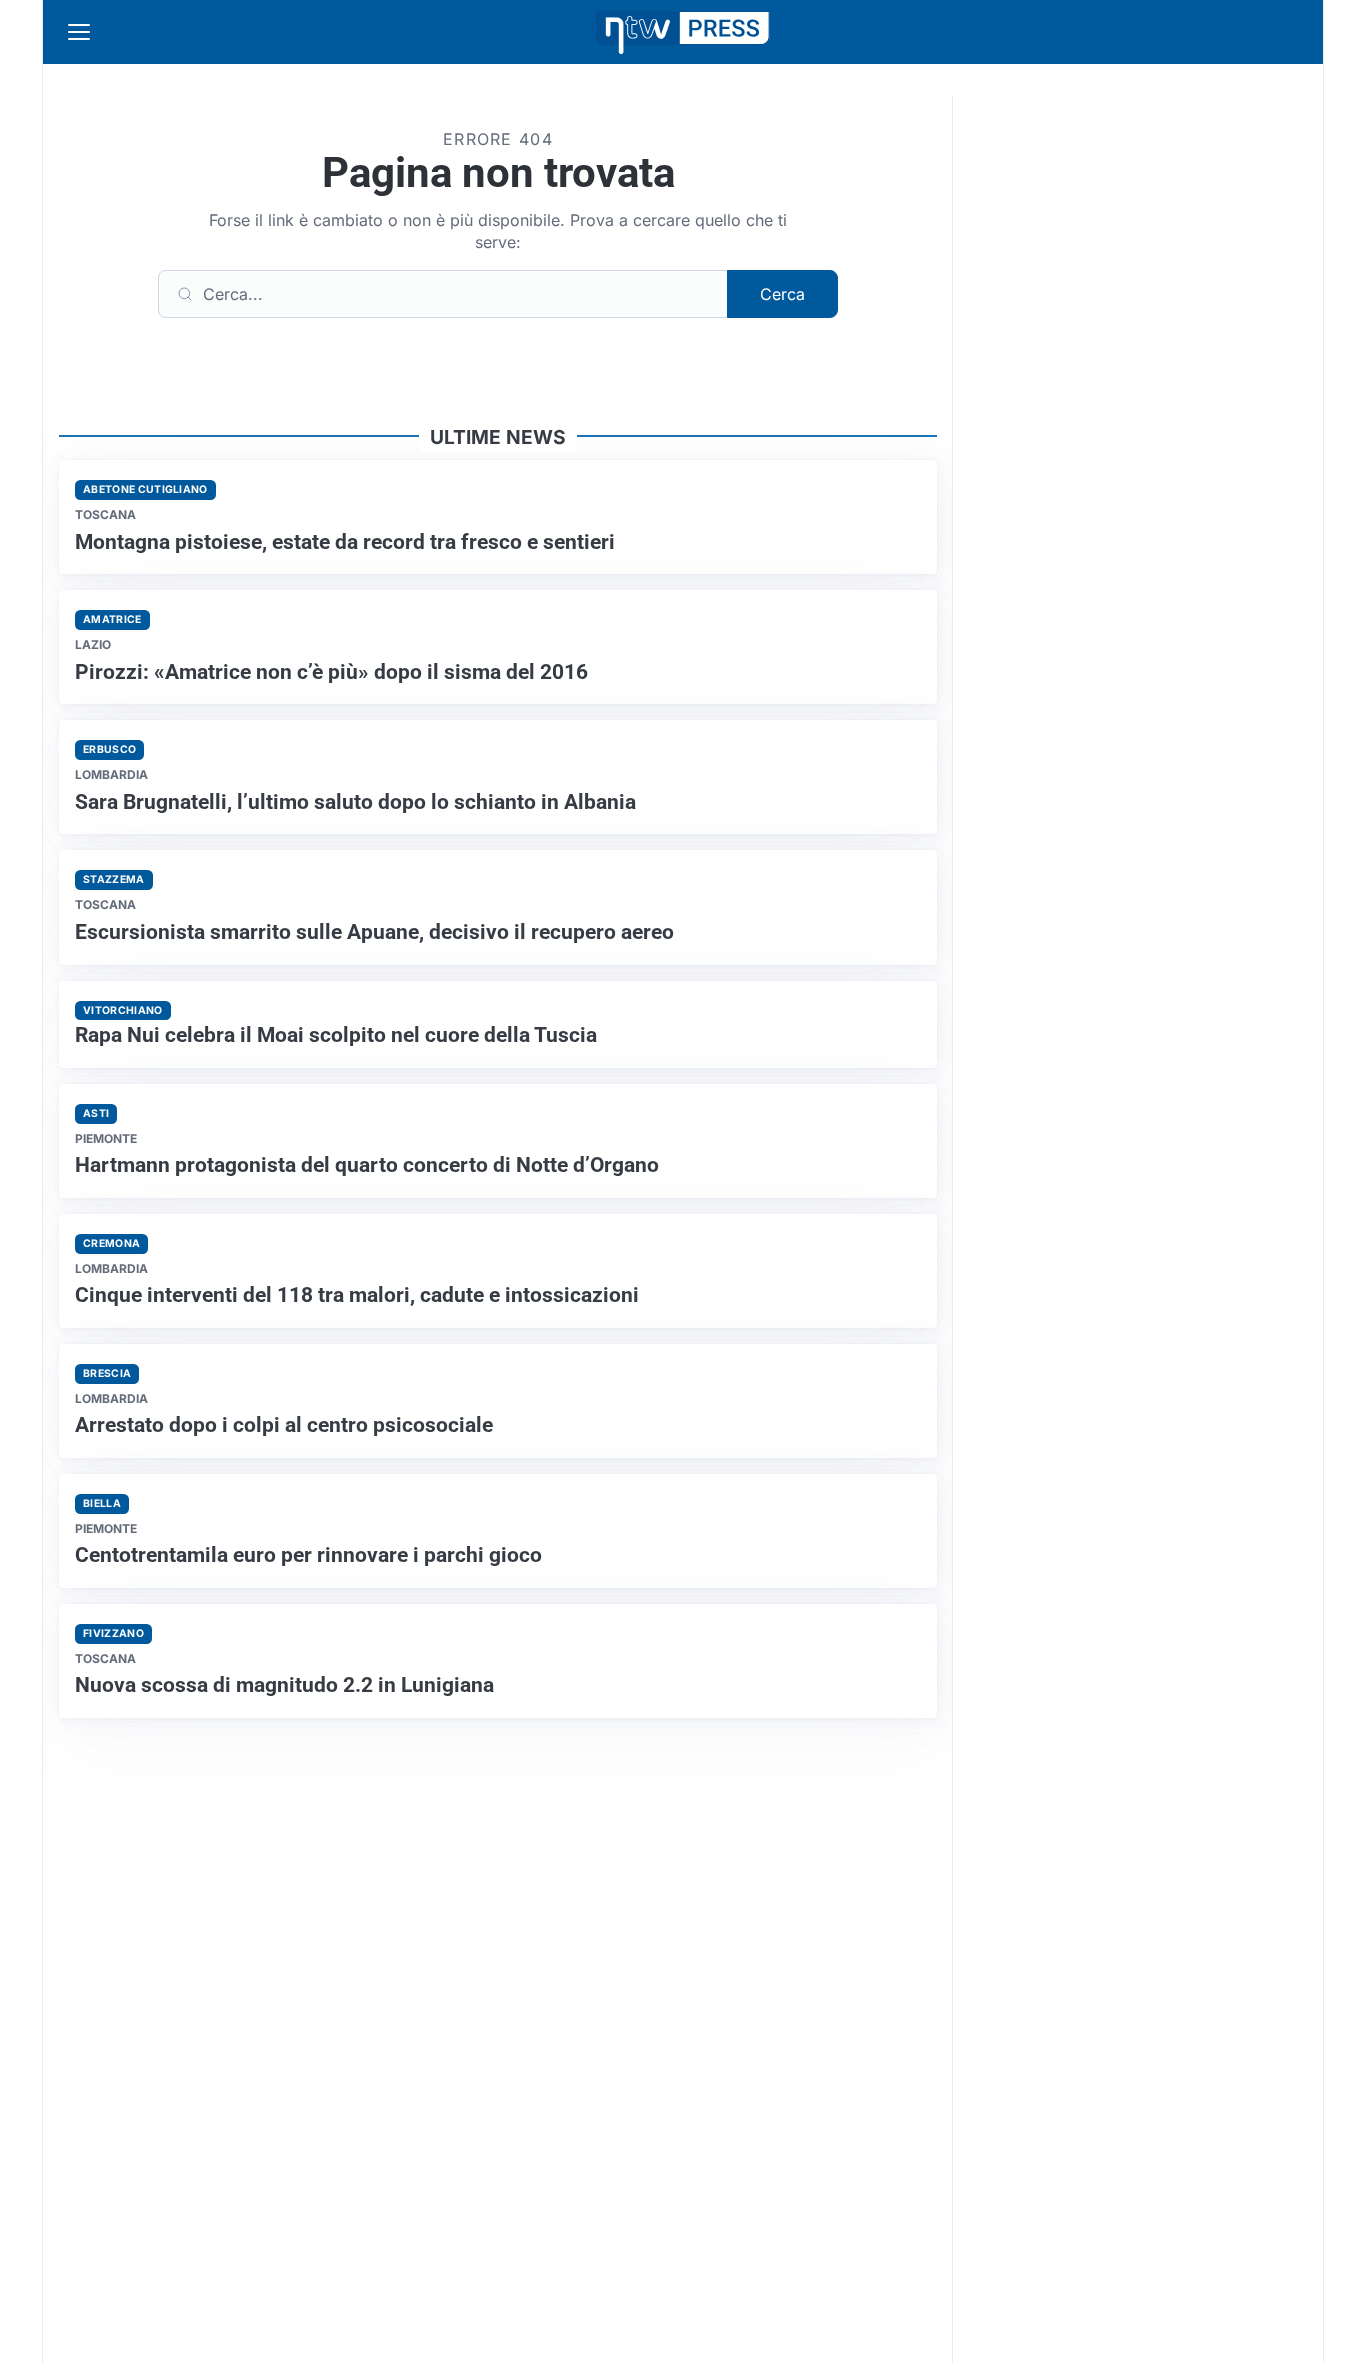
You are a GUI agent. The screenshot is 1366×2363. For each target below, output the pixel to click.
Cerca (782, 294)
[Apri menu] (79, 32)
